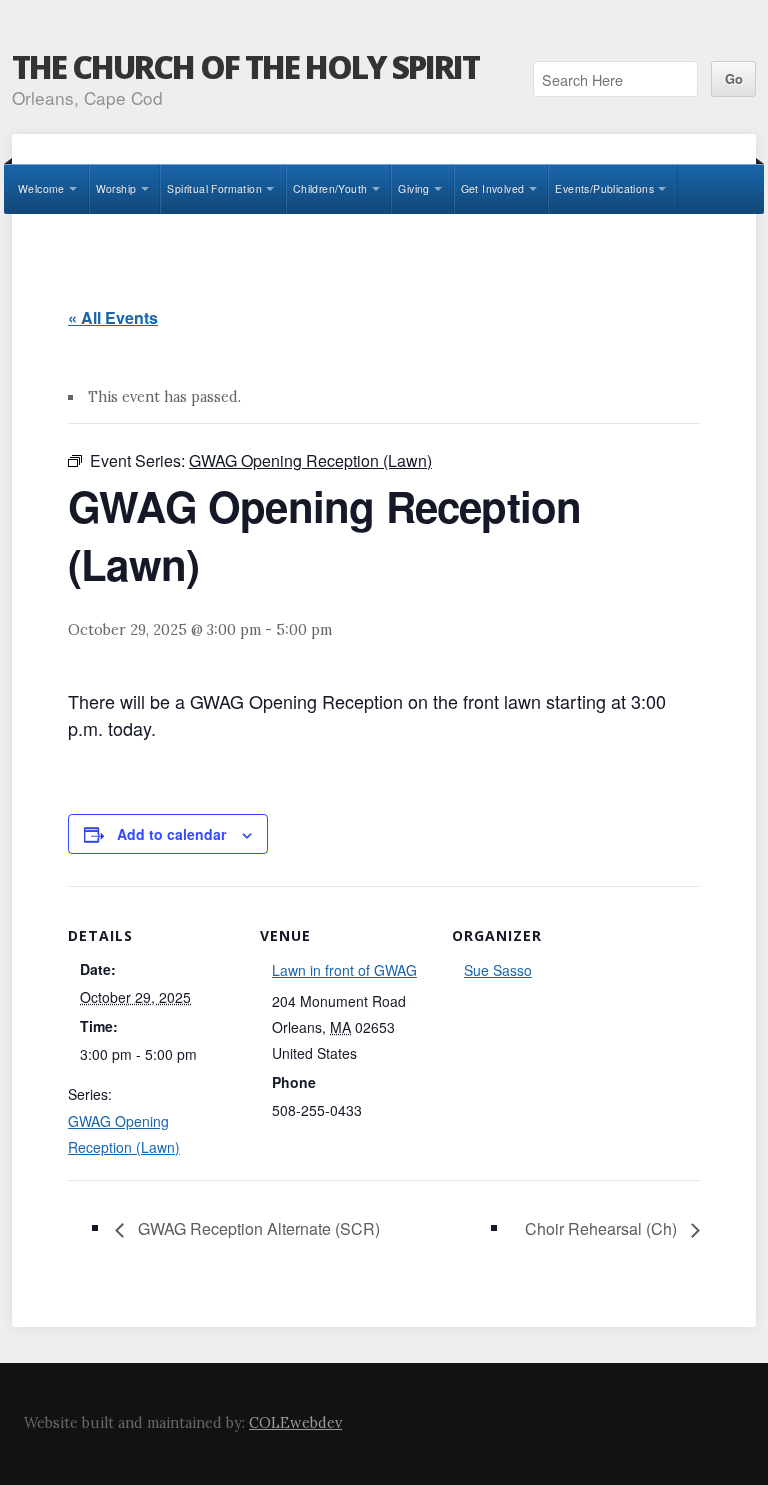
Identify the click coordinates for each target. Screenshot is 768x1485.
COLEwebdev (295, 1423)
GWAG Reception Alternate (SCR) (257, 1228)
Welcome (41, 188)
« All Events (113, 317)
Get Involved (493, 188)
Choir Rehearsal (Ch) (603, 1228)
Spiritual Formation (214, 188)
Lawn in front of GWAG (344, 970)
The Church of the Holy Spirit (245, 66)
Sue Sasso (498, 970)
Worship (116, 188)
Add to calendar (171, 834)
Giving (413, 188)
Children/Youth (330, 188)
